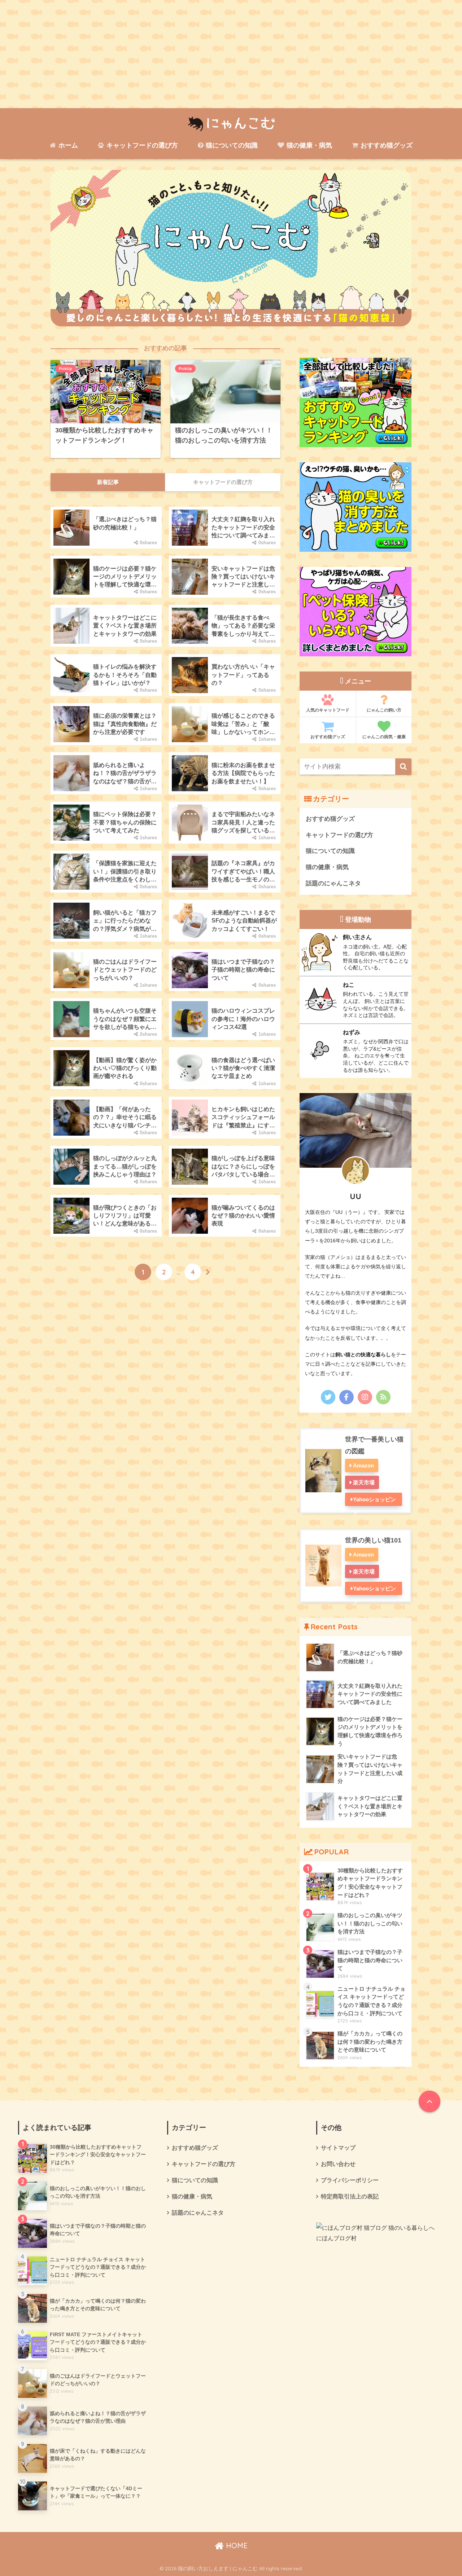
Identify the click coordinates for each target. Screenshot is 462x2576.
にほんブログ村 (336, 2238)
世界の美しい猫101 (373, 1540)
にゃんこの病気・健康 (384, 737)
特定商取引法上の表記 (350, 2196)
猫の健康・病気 (308, 145)
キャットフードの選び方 (141, 145)
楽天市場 (364, 1482)
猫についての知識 (231, 145)
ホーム (67, 145)
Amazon (363, 1465)
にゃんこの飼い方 (384, 710)
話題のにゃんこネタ (333, 883)
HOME (236, 2546)
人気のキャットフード (328, 710)
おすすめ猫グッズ (386, 145)
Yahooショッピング (374, 1501)
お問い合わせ (338, 2164)
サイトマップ (338, 2148)
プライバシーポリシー (350, 2180)
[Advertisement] (231, 54)
